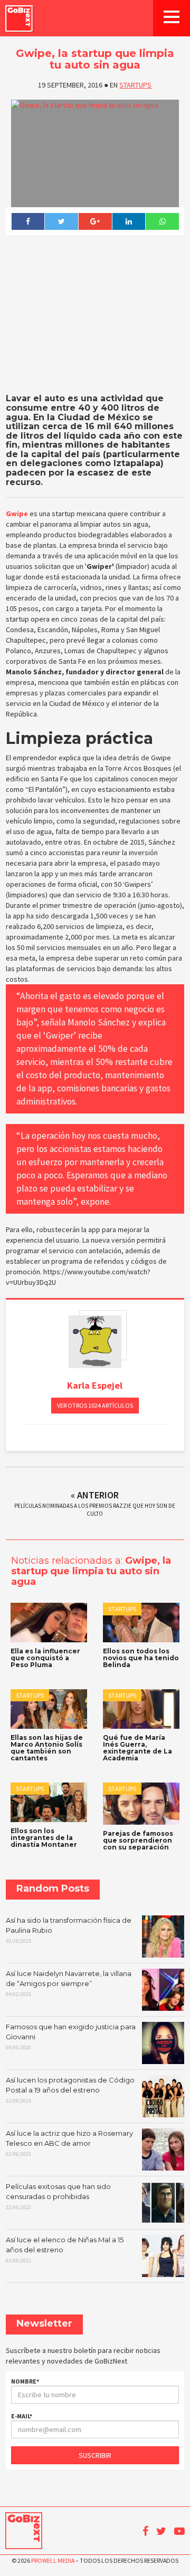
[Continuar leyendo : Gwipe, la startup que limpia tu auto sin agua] (95, 153)
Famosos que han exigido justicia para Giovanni (71, 2037)
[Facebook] (28, 221)
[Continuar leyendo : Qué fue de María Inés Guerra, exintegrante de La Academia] (141, 1709)
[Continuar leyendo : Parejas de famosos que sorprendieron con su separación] (141, 1803)
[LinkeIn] (129, 221)
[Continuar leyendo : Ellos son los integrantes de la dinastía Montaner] (49, 1802)
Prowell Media (53, 2560)
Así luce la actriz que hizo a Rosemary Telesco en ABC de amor (69, 2143)
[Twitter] (61, 221)
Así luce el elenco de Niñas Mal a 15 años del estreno (65, 2250)
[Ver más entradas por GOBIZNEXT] (95, 1342)
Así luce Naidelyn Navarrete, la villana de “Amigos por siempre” (69, 1983)
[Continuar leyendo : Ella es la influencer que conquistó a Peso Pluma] (49, 1622)
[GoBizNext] (19, 18)
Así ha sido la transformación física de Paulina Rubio (69, 1930)
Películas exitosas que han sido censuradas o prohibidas (58, 2196)
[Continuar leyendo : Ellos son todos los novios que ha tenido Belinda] (141, 1622)
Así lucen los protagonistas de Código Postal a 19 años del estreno (70, 2090)
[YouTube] (179, 2531)
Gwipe (17, 514)
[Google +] (95, 221)
